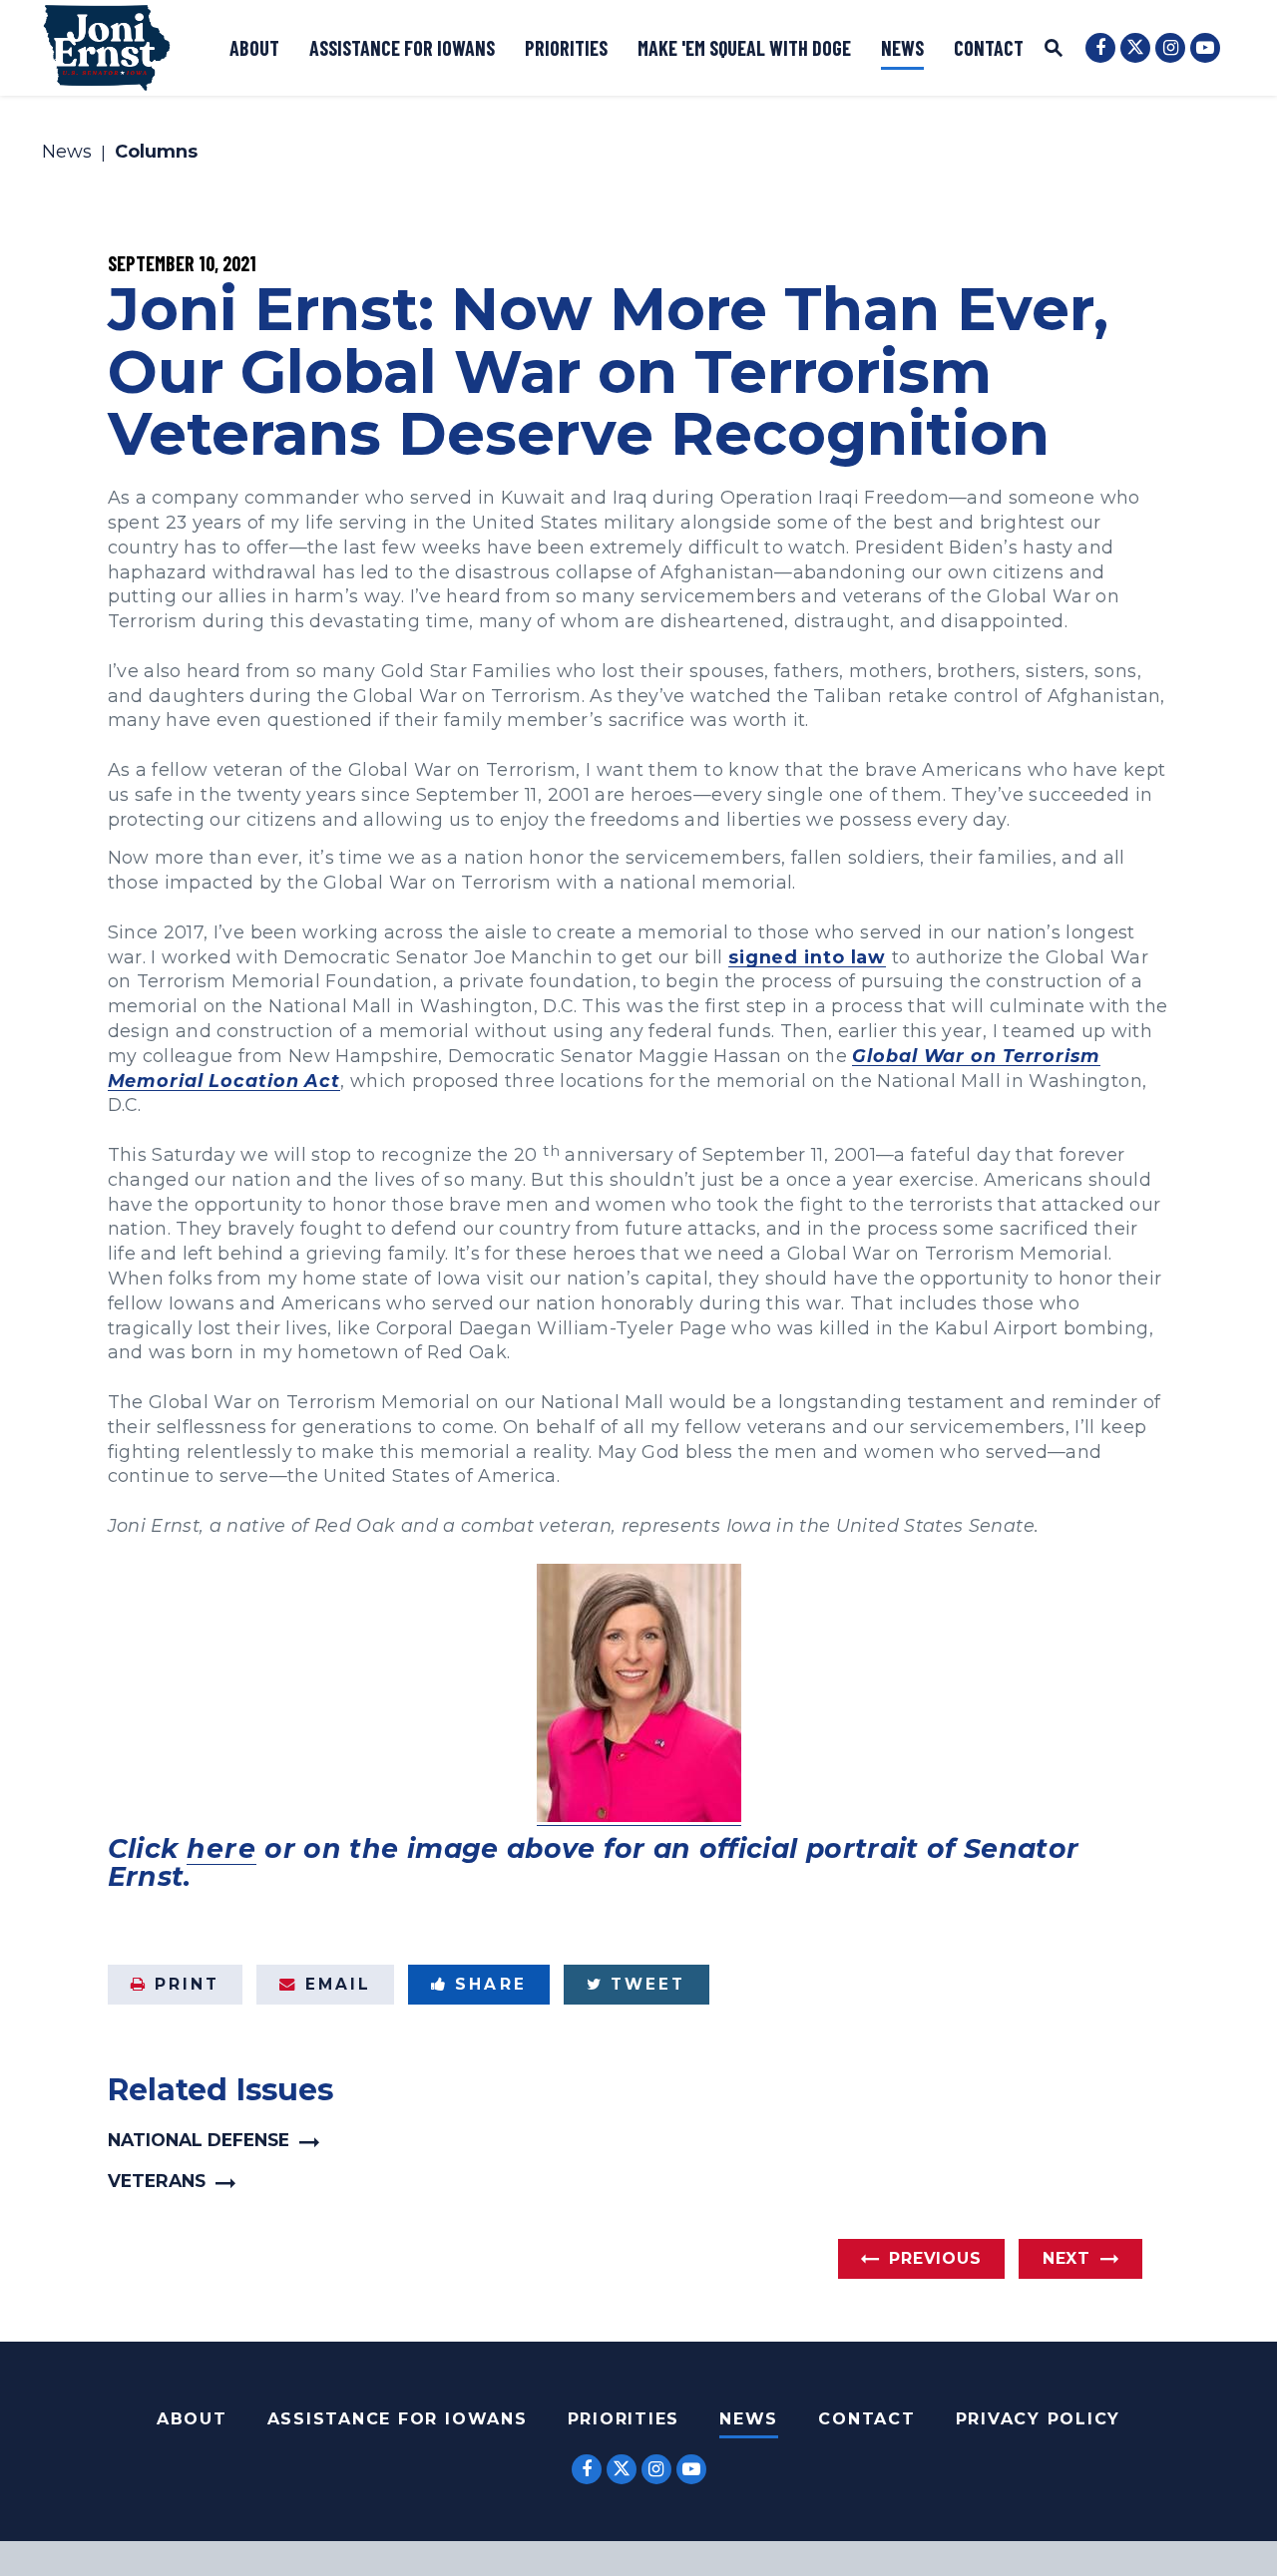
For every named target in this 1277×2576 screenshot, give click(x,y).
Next (1066, 2258)
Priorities (566, 48)
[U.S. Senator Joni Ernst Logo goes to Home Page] (107, 48)
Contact (989, 48)
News (902, 48)
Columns (156, 153)
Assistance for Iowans (402, 48)
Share (490, 1984)
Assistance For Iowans (398, 2419)
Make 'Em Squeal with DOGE (744, 48)
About (254, 48)
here (221, 1848)
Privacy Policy (1039, 2419)
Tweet (648, 1984)
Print (187, 1984)
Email (338, 1984)
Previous (935, 2258)
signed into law (807, 957)
